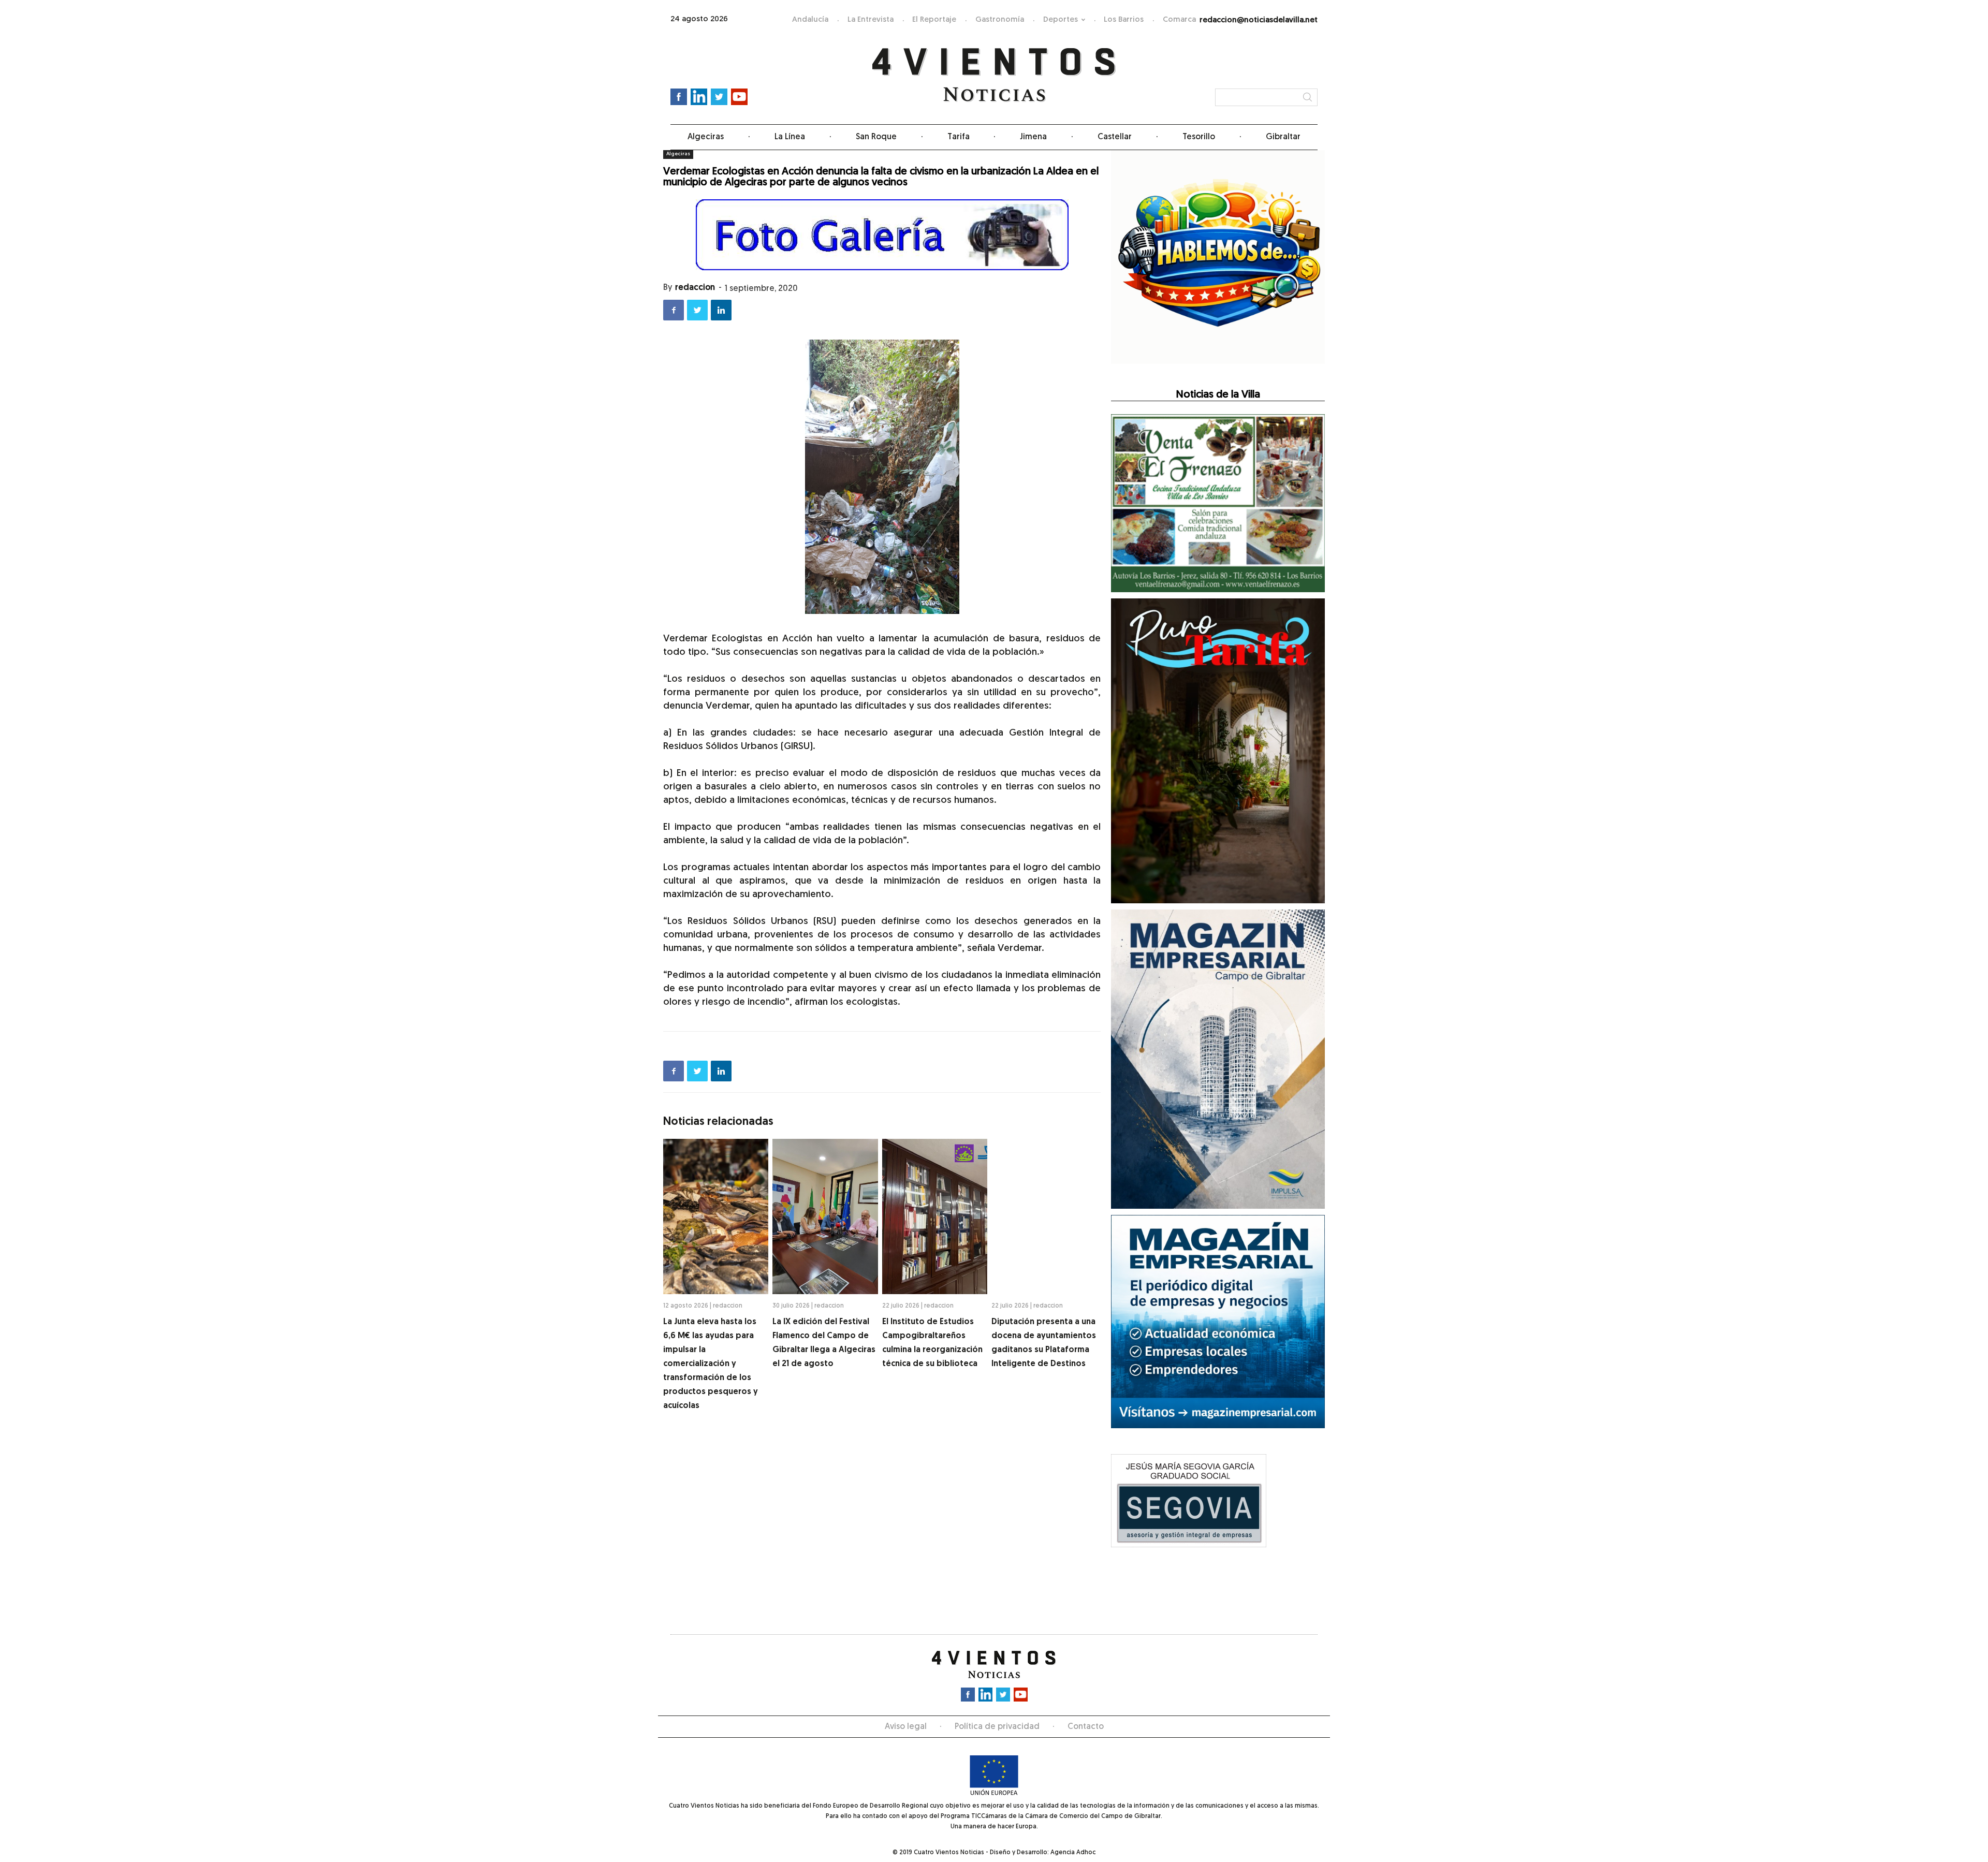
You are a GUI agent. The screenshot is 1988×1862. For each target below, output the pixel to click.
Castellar (1115, 137)
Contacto (1086, 1727)
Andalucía (810, 20)
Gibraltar (1283, 137)
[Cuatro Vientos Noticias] (994, 75)
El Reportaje (934, 20)
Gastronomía (1000, 20)
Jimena (1033, 137)
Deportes (1061, 20)
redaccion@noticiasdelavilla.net (1259, 20)
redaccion (695, 288)
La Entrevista (871, 20)
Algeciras (706, 137)
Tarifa (959, 137)
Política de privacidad (997, 1727)
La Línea (790, 137)
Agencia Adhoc (1073, 1853)
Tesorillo (1199, 137)
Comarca (1179, 20)
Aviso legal (906, 1727)
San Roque (876, 137)
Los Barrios (1124, 20)
